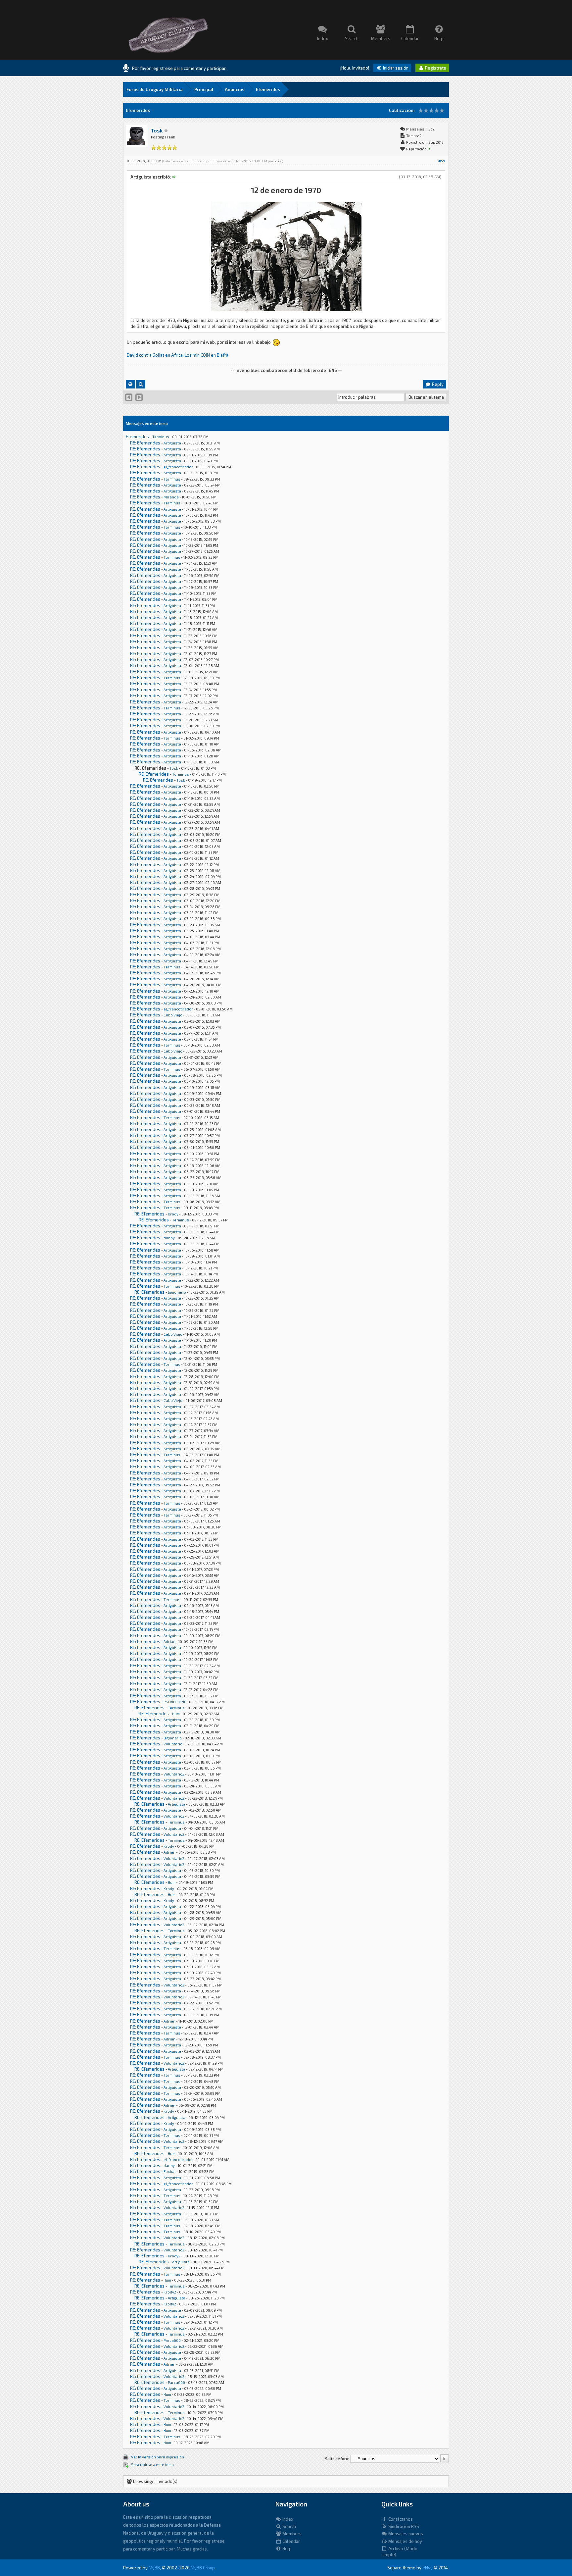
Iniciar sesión (395, 68)
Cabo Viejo (173, 1015)
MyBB (154, 2568)
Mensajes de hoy (405, 2541)
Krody (173, 1214)
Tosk (157, 130)
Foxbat (170, 2171)
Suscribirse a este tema (152, 2465)
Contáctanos (400, 2519)
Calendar (291, 2541)
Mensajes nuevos (405, 2534)
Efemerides (268, 89)
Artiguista (172, 443)
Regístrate (435, 68)
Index (287, 2519)
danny (169, 1238)
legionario (177, 1292)
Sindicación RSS (403, 2526)
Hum (176, 1714)
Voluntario (173, 1744)
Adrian (169, 1642)
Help (286, 2549)
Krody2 (174, 2256)
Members (291, 2534)
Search (289, 2526)
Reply (437, 384)
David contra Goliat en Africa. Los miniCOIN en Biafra (178, 355)
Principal (204, 89)
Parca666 (172, 2340)
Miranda (171, 497)
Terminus (161, 437)
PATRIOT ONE (175, 1702)
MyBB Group (203, 2568)
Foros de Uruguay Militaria (155, 89)
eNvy (428, 2568)
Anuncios (235, 89)
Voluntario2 (174, 1774)
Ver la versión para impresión (158, 2457)
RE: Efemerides (145, 443)
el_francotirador (178, 467)
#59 (442, 161)
